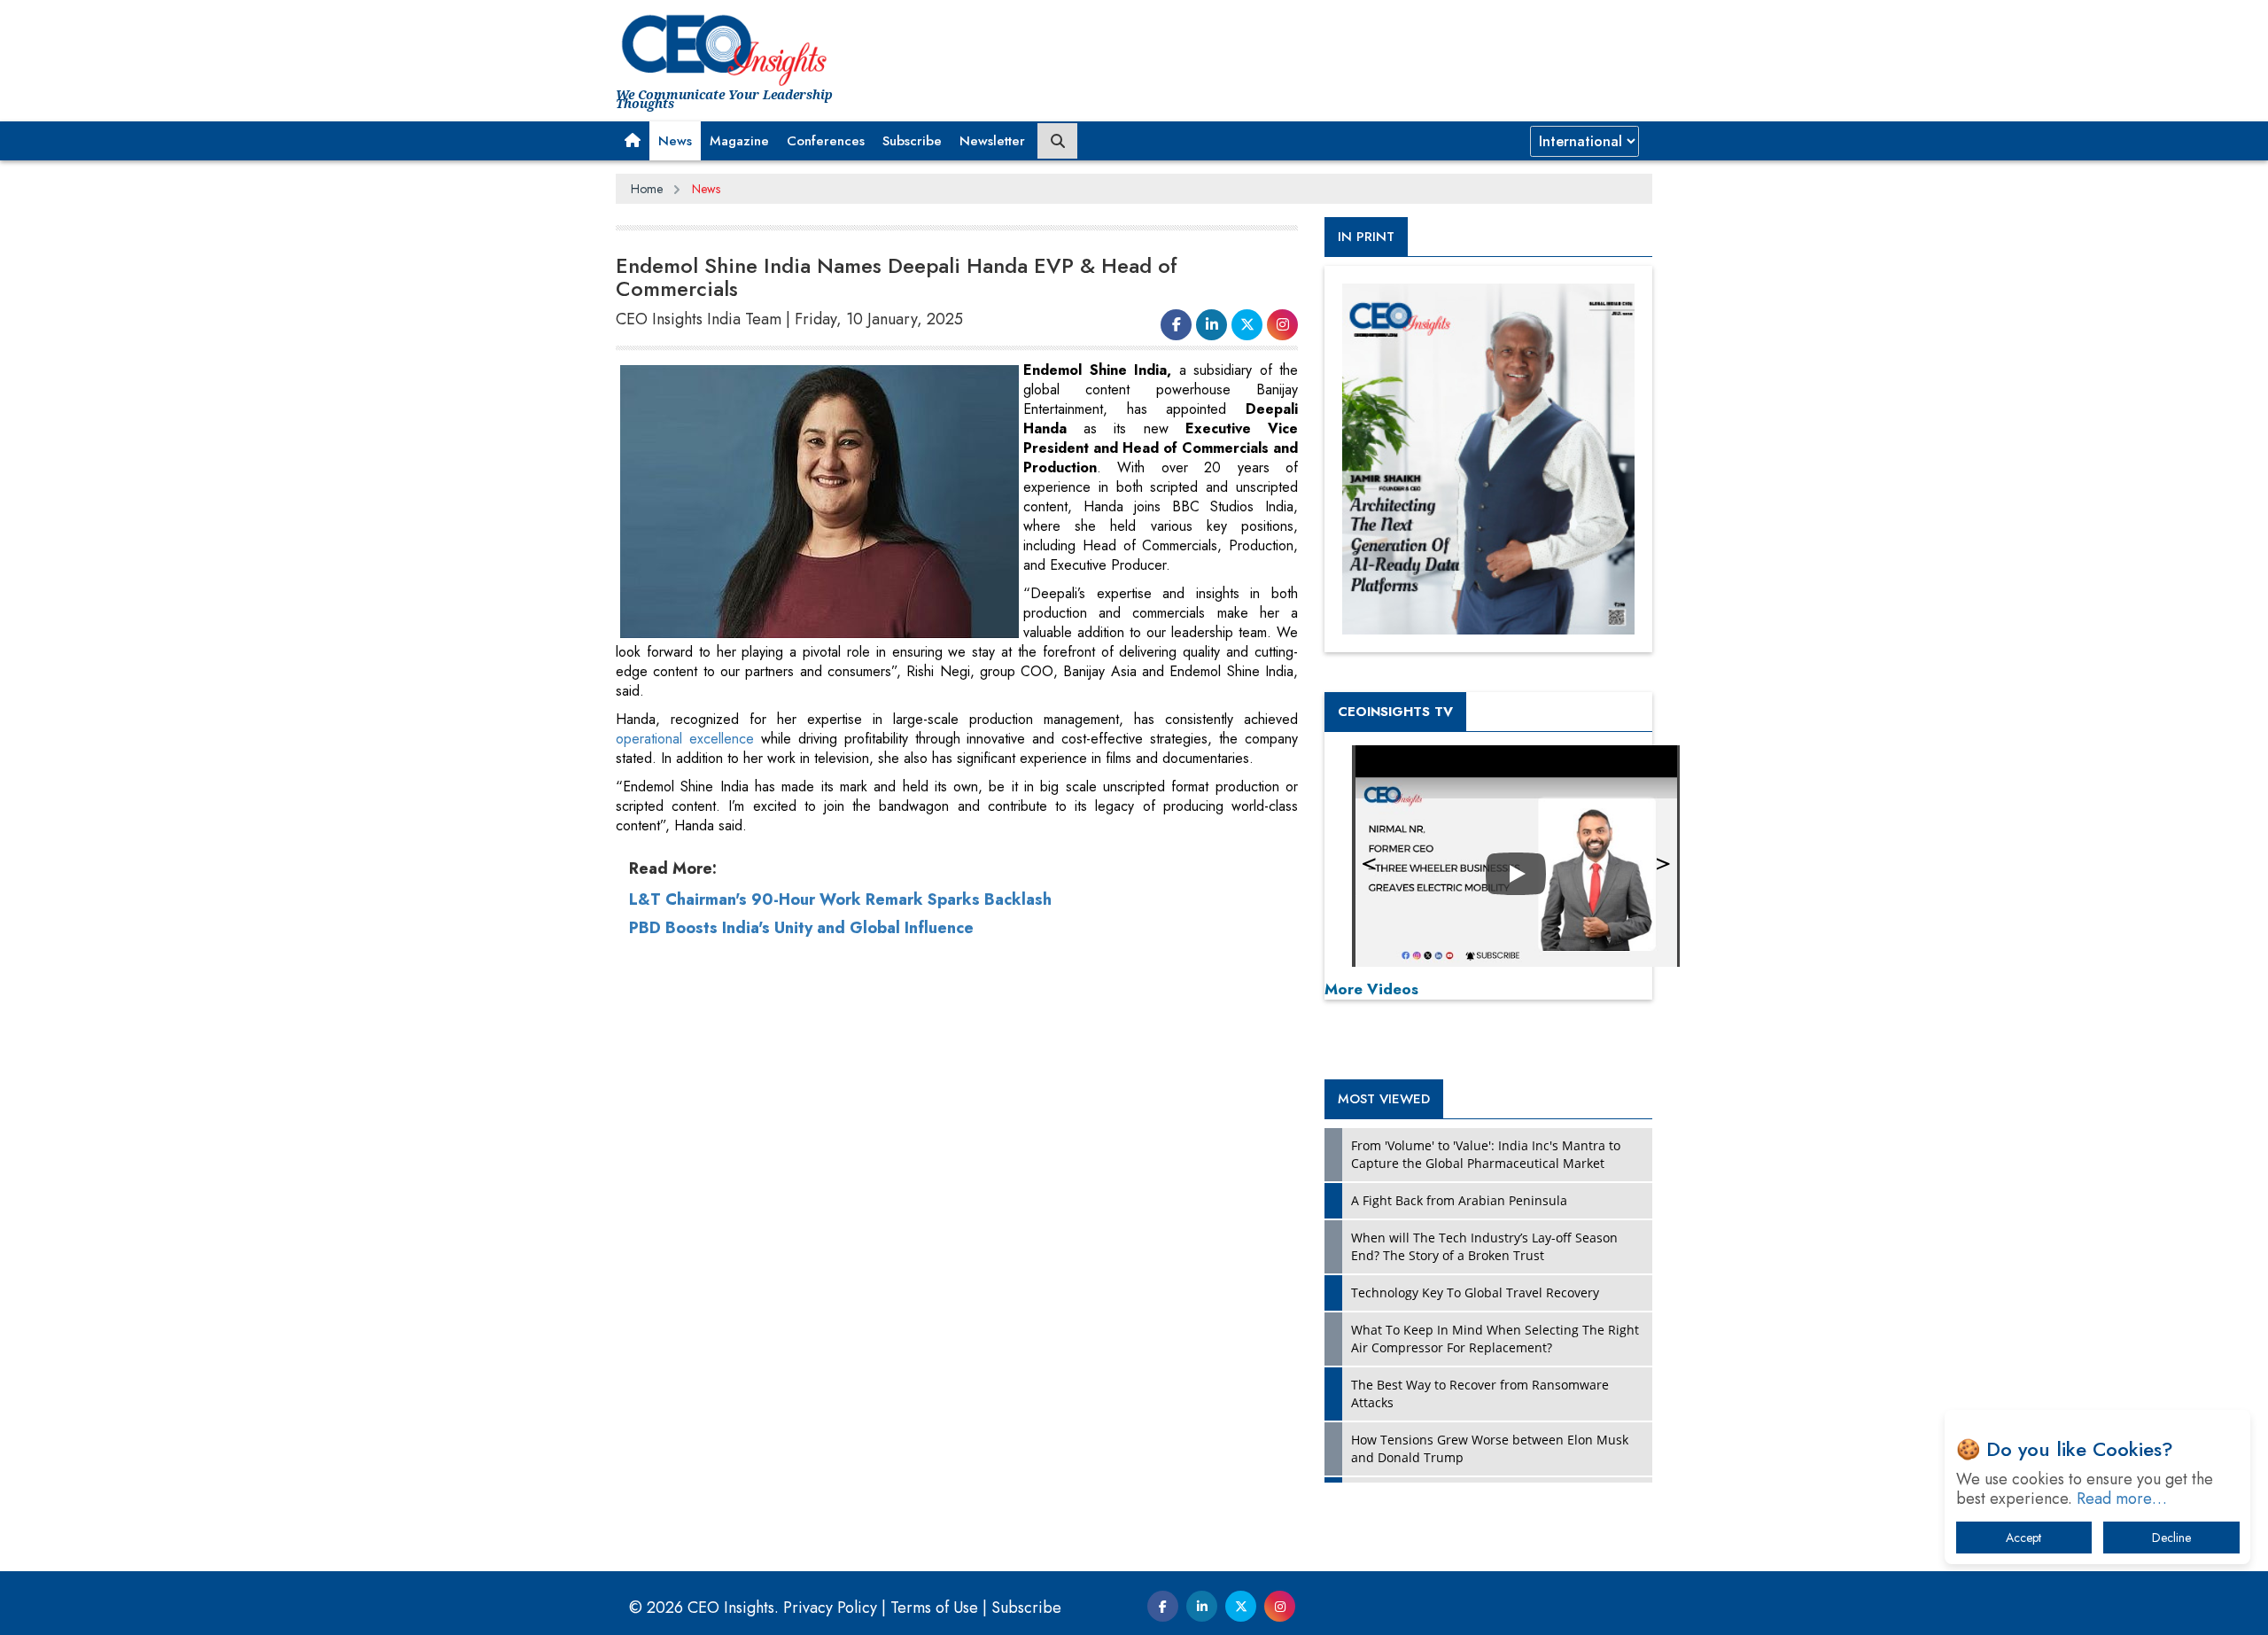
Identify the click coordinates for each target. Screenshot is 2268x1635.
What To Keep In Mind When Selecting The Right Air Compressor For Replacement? (1495, 1339)
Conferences (826, 141)
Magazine (739, 141)
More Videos (1371, 989)
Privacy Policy (830, 1608)
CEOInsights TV (1395, 712)
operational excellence (688, 739)
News (675, 141)
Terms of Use (934, 1608)
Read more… (2122, 1499)
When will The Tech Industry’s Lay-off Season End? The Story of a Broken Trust (1484, 1246)
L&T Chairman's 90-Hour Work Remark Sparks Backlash (840, 899)
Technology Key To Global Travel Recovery (1475, 1292)
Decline (2171, 1538)
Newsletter (992, 141)
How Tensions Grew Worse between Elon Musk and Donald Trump (1490, 1448)
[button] (633, 141)
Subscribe (912, 141)
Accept (2023, 1538)
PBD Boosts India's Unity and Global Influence (801, 928)
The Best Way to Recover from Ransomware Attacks (1480, 1394)
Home (647, 189)
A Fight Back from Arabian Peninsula (1459, 1200)
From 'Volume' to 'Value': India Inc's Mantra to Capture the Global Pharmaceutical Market (1486, 1154)
